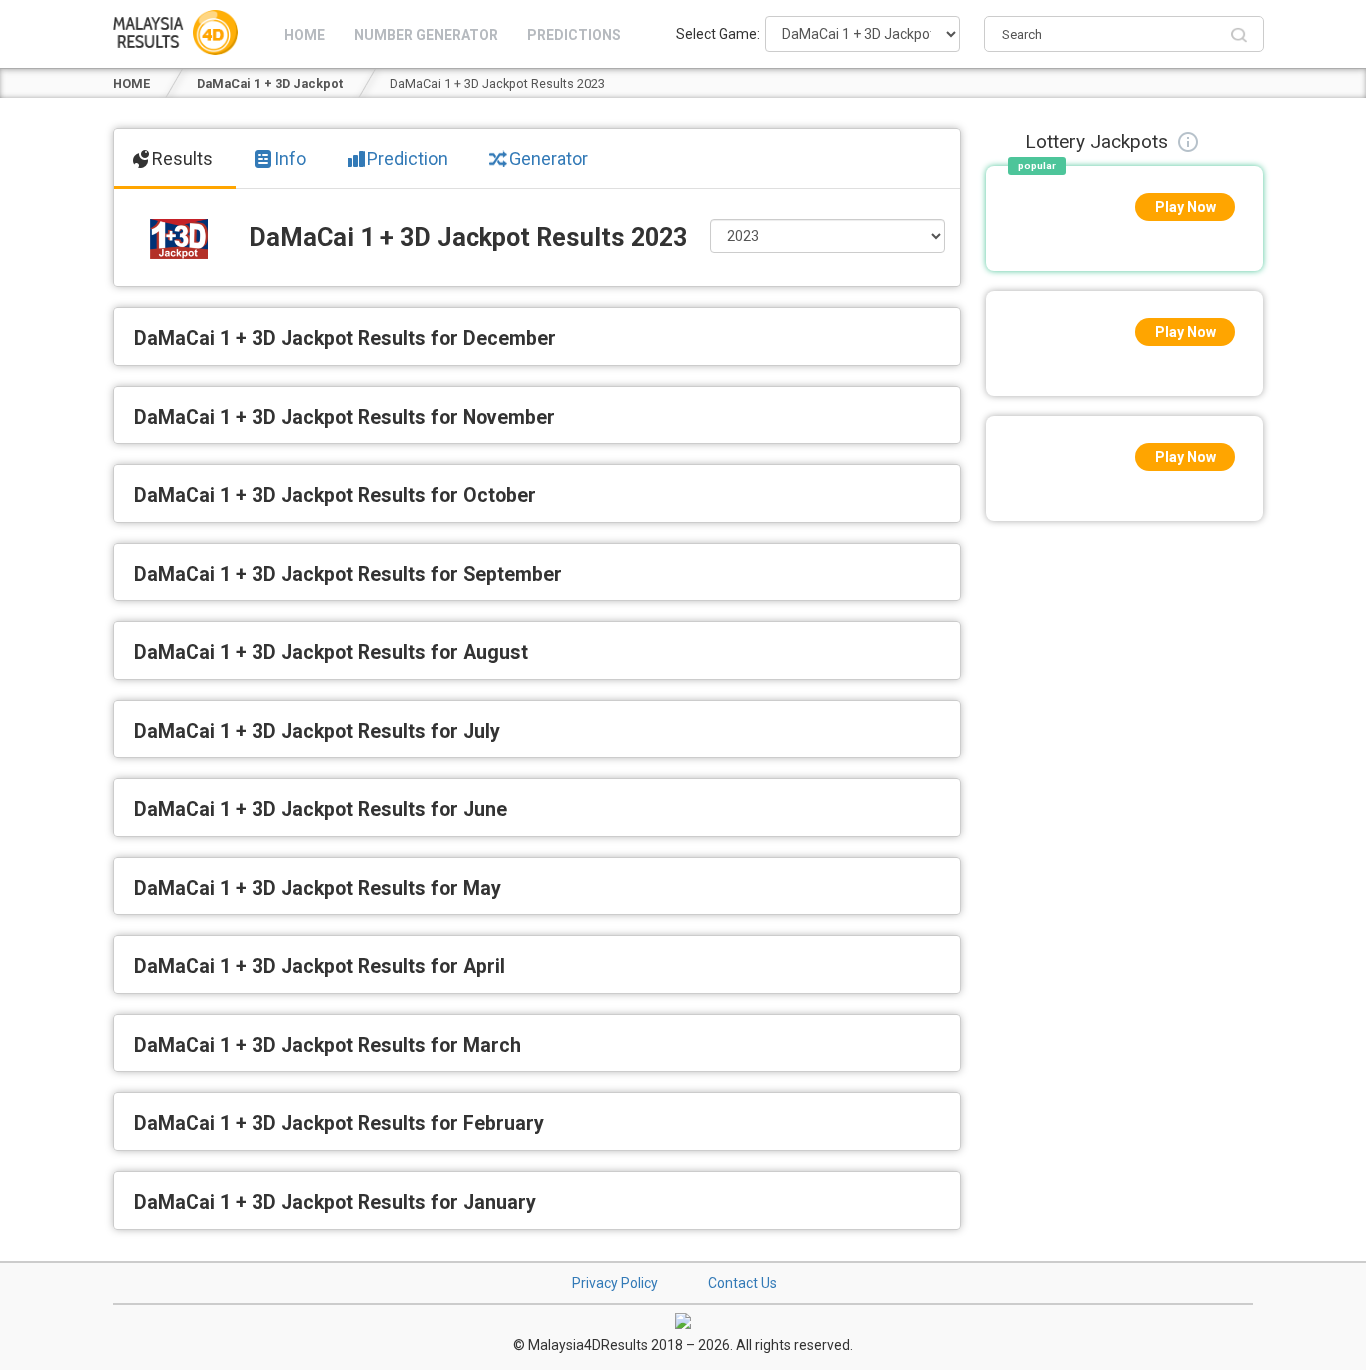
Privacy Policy (615, 1283)
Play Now (1185, 207)
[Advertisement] (1125, 831)
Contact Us (742, 1283)
